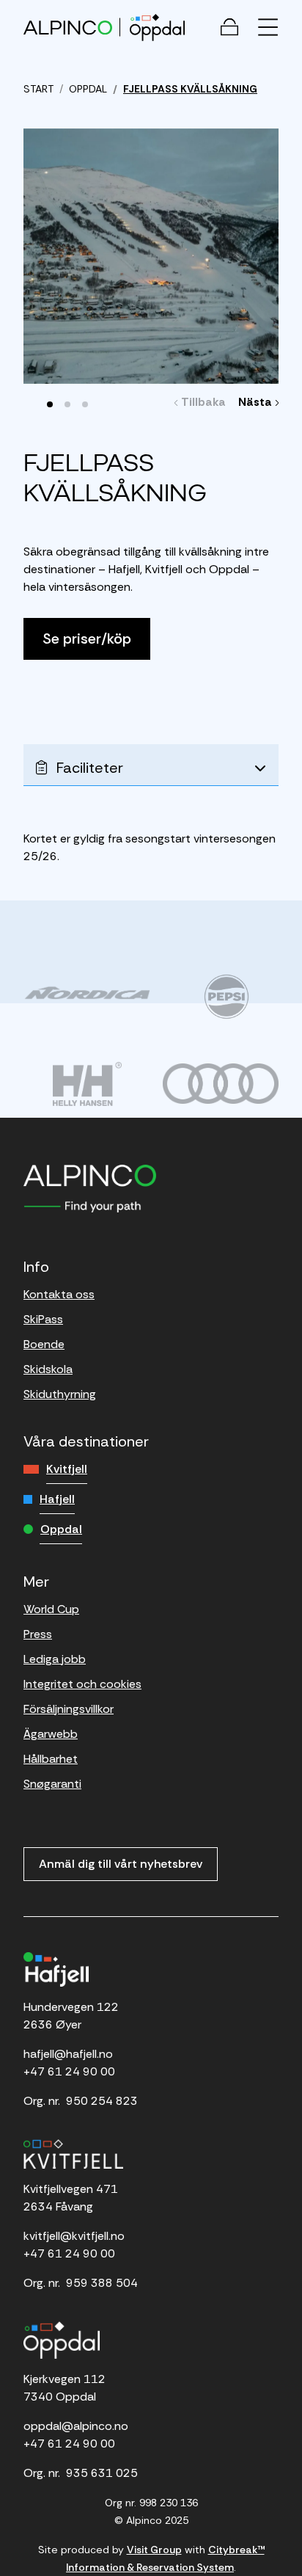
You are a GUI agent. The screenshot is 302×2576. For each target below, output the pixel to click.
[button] (50, 404)
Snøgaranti (52, 1784)
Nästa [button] (257, 402)
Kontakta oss (59, 1294)
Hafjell (57, 1499)
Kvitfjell (67, 1469)
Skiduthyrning (60, 1394)
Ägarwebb (51, 1734)
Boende (44, 1344)
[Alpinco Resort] (68, 27)
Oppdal (61, 1529)
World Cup (51, 1609)
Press (38, 1634)
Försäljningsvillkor (69, 1709)
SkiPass (43, 1319)
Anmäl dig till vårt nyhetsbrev (121, 1864)
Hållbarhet (51, 1759)
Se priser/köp (87, 638)
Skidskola (48, 1369)
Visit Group (154, 2550)
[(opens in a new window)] (87, 993)
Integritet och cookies (82, 1684)
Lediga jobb (55, 1659)
